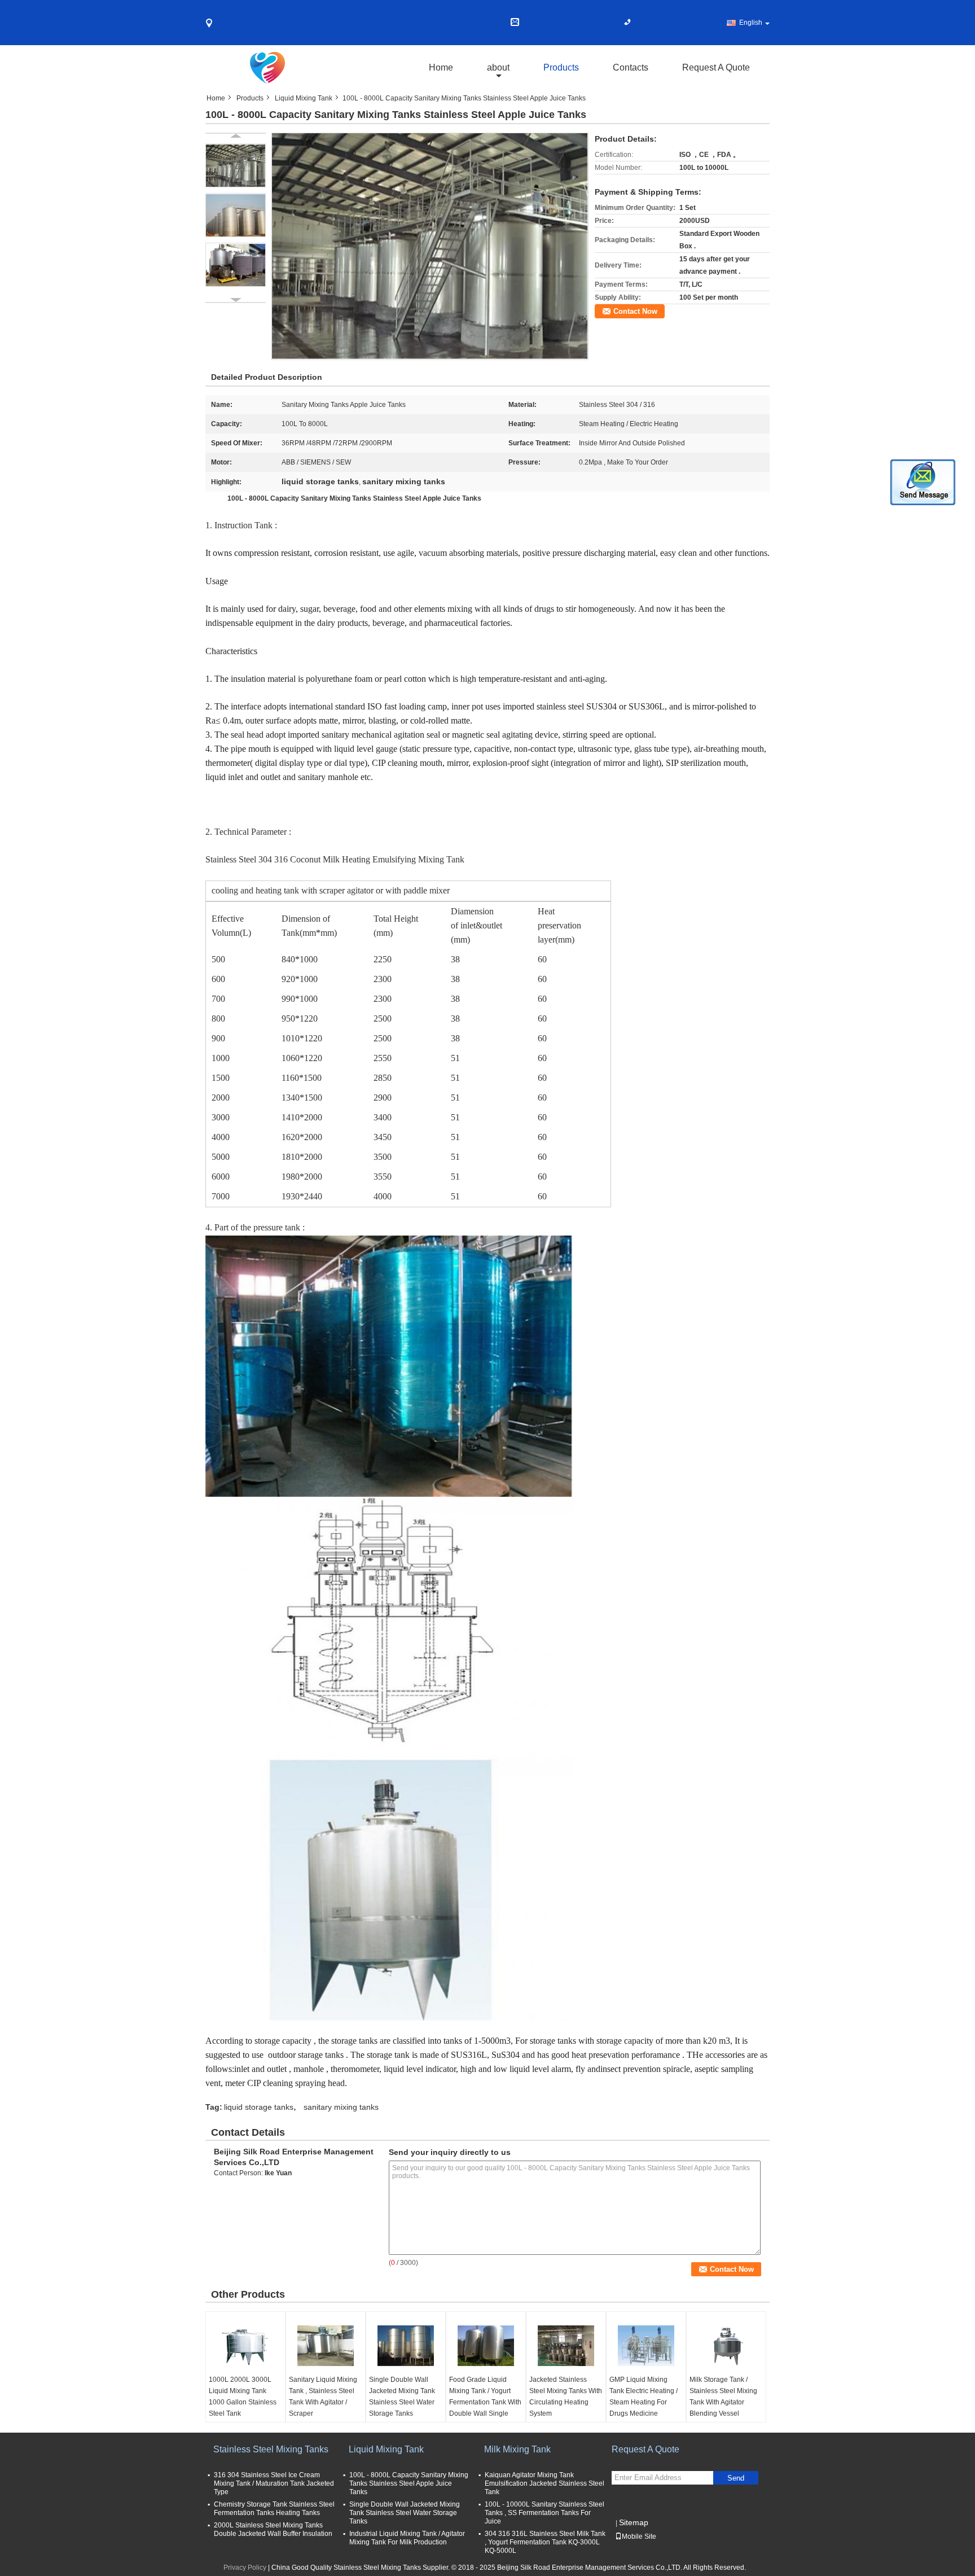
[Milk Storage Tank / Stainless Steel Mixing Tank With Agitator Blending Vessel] (726, 2346)
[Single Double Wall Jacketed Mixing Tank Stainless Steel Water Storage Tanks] (406, 2346)
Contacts (631, 67)
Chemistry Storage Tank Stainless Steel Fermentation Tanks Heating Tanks (274, 2509)
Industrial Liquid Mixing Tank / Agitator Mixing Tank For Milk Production (407, 2538)
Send (736, 2478)
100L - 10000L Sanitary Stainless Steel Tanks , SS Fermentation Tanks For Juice (544, 2513)
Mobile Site (639, 2536)
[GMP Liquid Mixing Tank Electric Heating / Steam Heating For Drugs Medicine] (646, 2346)
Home (441, 67)
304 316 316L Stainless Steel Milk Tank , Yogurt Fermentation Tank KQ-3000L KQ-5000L (545, 2542)
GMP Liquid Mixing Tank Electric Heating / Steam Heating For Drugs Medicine (644, 2397)
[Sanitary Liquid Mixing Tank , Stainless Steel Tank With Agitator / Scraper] (326, 2346)
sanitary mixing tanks (341, 2107)
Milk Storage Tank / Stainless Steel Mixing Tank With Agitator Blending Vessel (723, 2397)
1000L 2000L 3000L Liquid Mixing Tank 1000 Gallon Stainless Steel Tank (243, 2397)
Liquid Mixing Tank (304, 98)
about (498, 67)
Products (561, 67)
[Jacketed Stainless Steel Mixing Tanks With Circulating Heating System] (566, 2346)
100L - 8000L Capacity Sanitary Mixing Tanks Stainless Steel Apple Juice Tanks (409, 2483)
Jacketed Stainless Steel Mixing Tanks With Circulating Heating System (566, 2397)
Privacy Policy (245, 2568)
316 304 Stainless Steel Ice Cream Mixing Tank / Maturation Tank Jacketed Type (274, 2483)
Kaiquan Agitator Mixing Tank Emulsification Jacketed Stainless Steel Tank (544, 2483)
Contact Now (635, 311)
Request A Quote (716, 67)
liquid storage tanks (259, 2107)
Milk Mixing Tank (517, 2449)
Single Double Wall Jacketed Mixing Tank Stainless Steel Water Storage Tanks (402, 2397)
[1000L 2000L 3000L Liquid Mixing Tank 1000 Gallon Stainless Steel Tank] (245, 2346)
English (751, 23)
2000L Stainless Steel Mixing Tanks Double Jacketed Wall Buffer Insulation (273, 2529)
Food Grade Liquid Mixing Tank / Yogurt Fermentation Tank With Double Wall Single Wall (485, 2402)
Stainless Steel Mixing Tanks (271, 2449)
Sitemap (634, 2522)
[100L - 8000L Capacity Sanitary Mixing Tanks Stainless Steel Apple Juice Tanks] (430, 246)
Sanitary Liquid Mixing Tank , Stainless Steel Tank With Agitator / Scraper (323, 2397)
